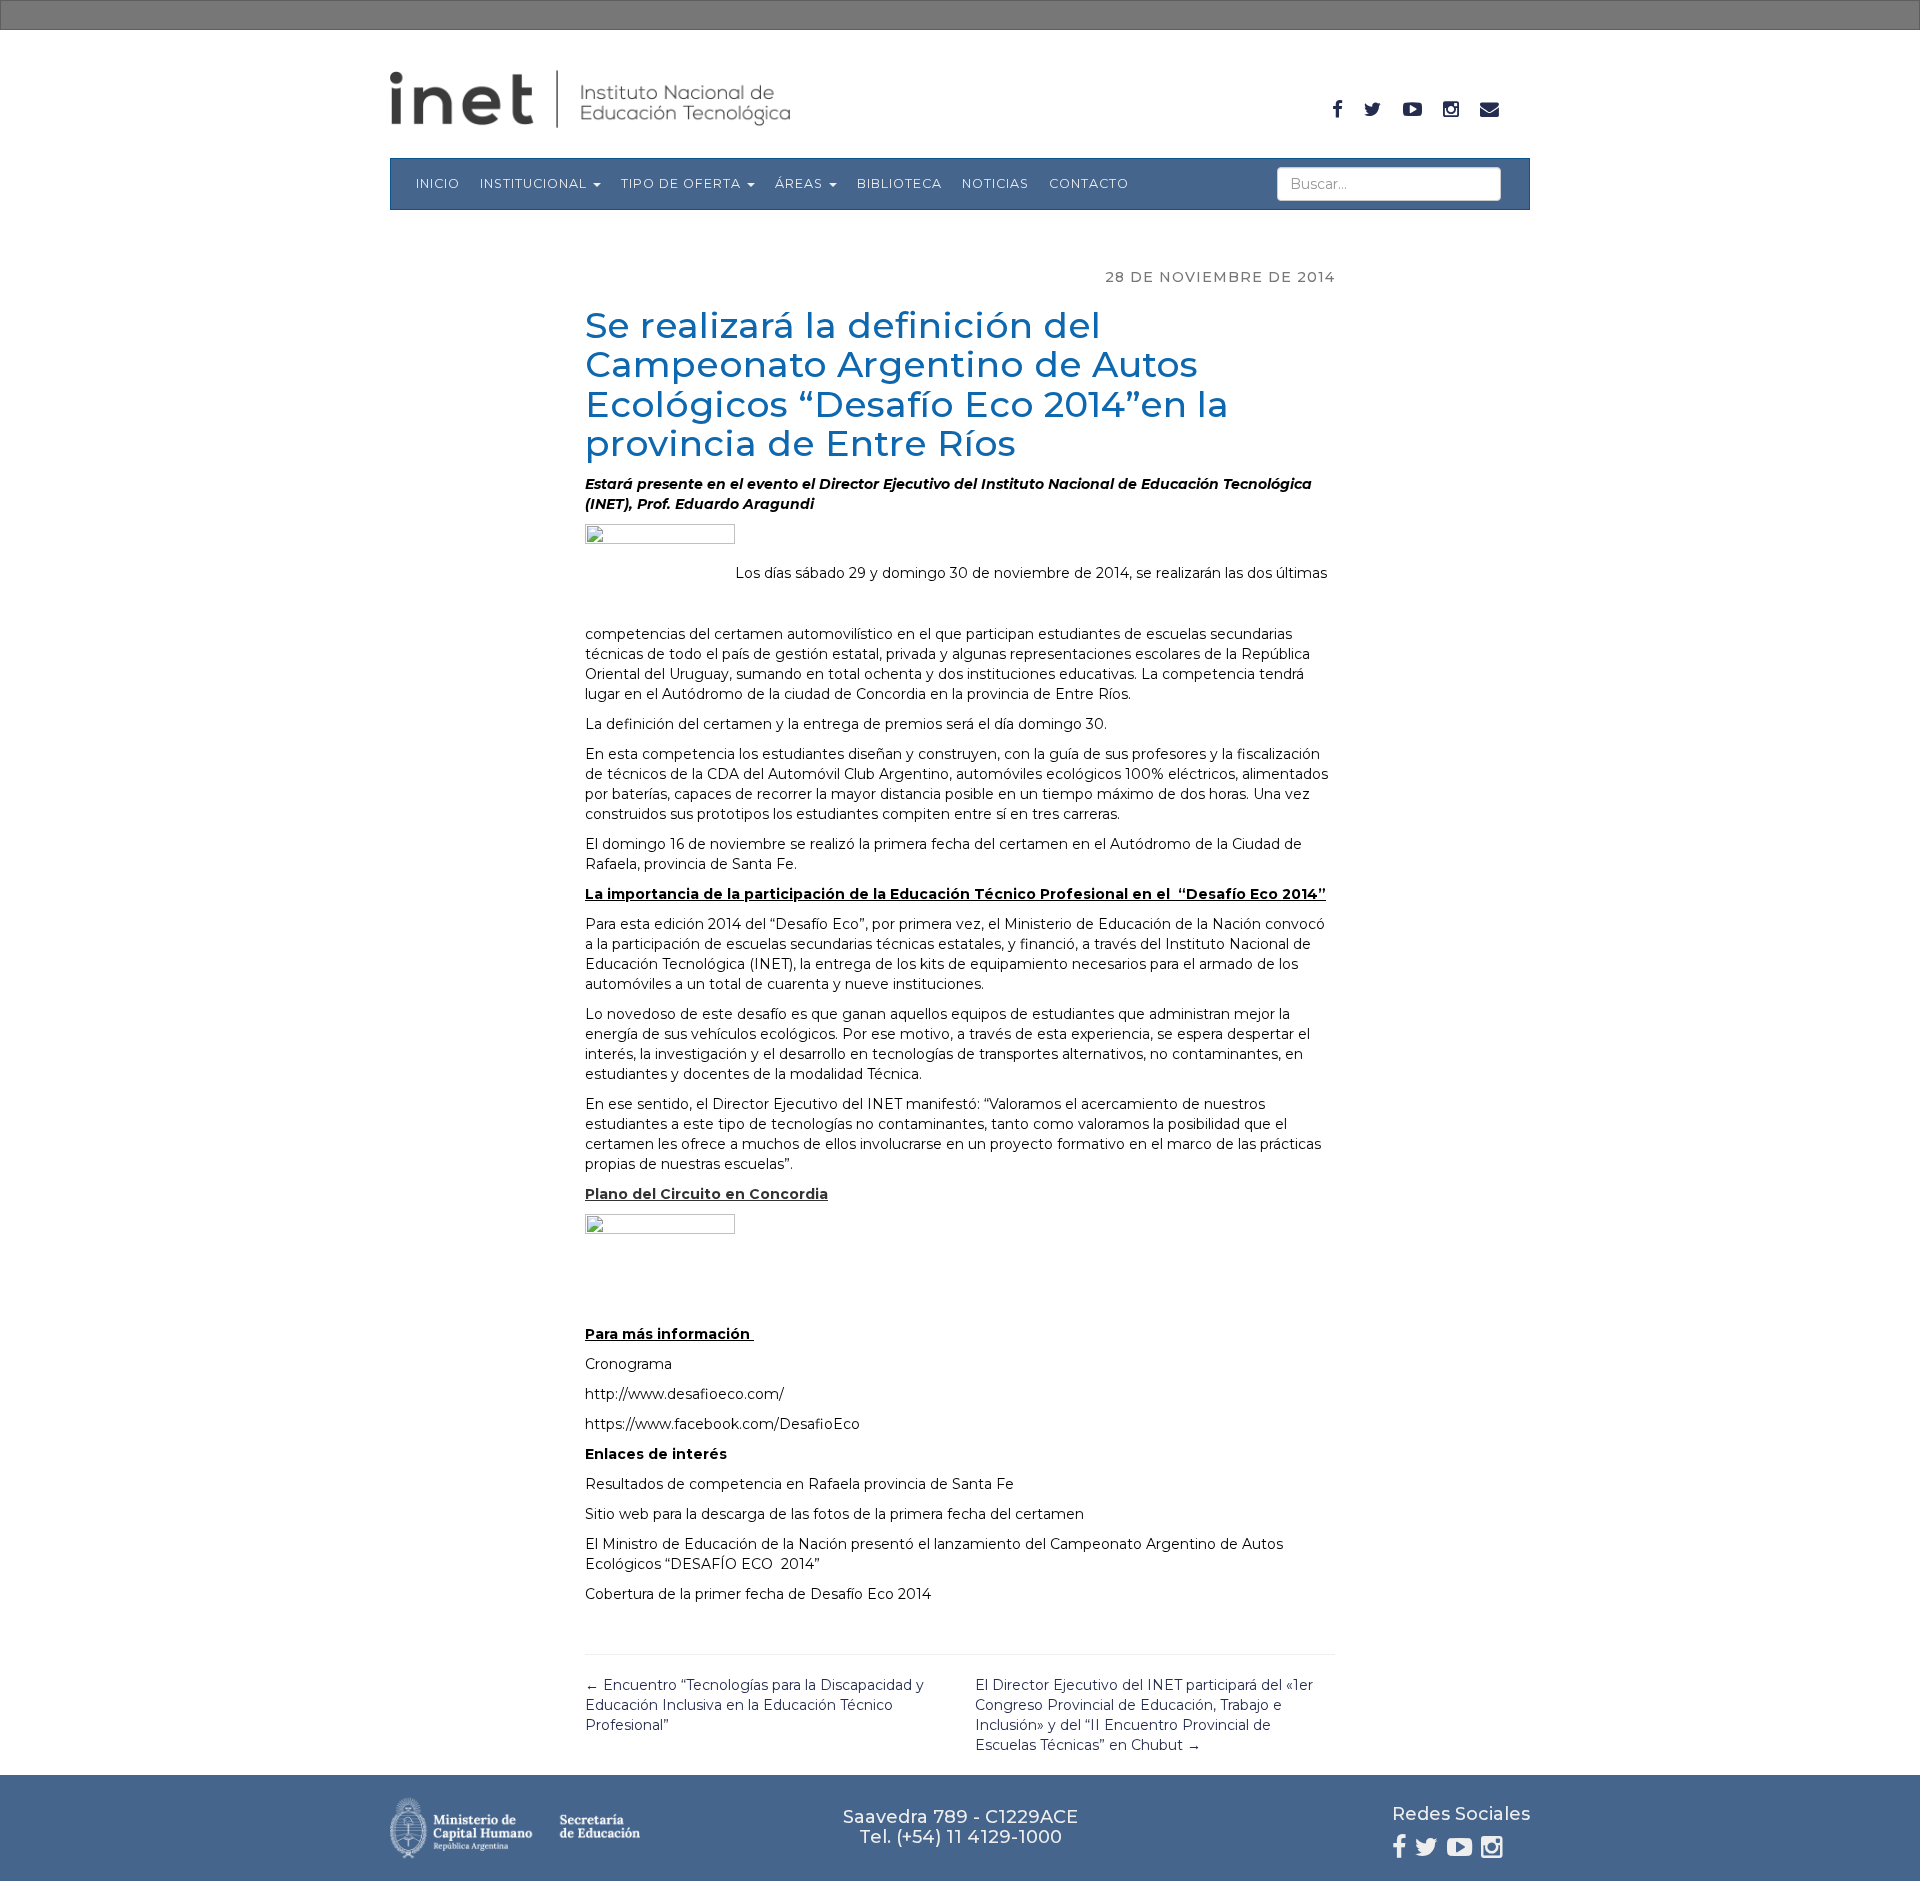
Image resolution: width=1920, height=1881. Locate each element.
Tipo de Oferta (683, 183)
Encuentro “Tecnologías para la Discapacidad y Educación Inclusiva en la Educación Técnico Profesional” (754, 1705)
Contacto (1089, 183)
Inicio (438, 183)
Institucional (535, 183)
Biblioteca (899, 183)
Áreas (801, 183)
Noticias (995, 183)
